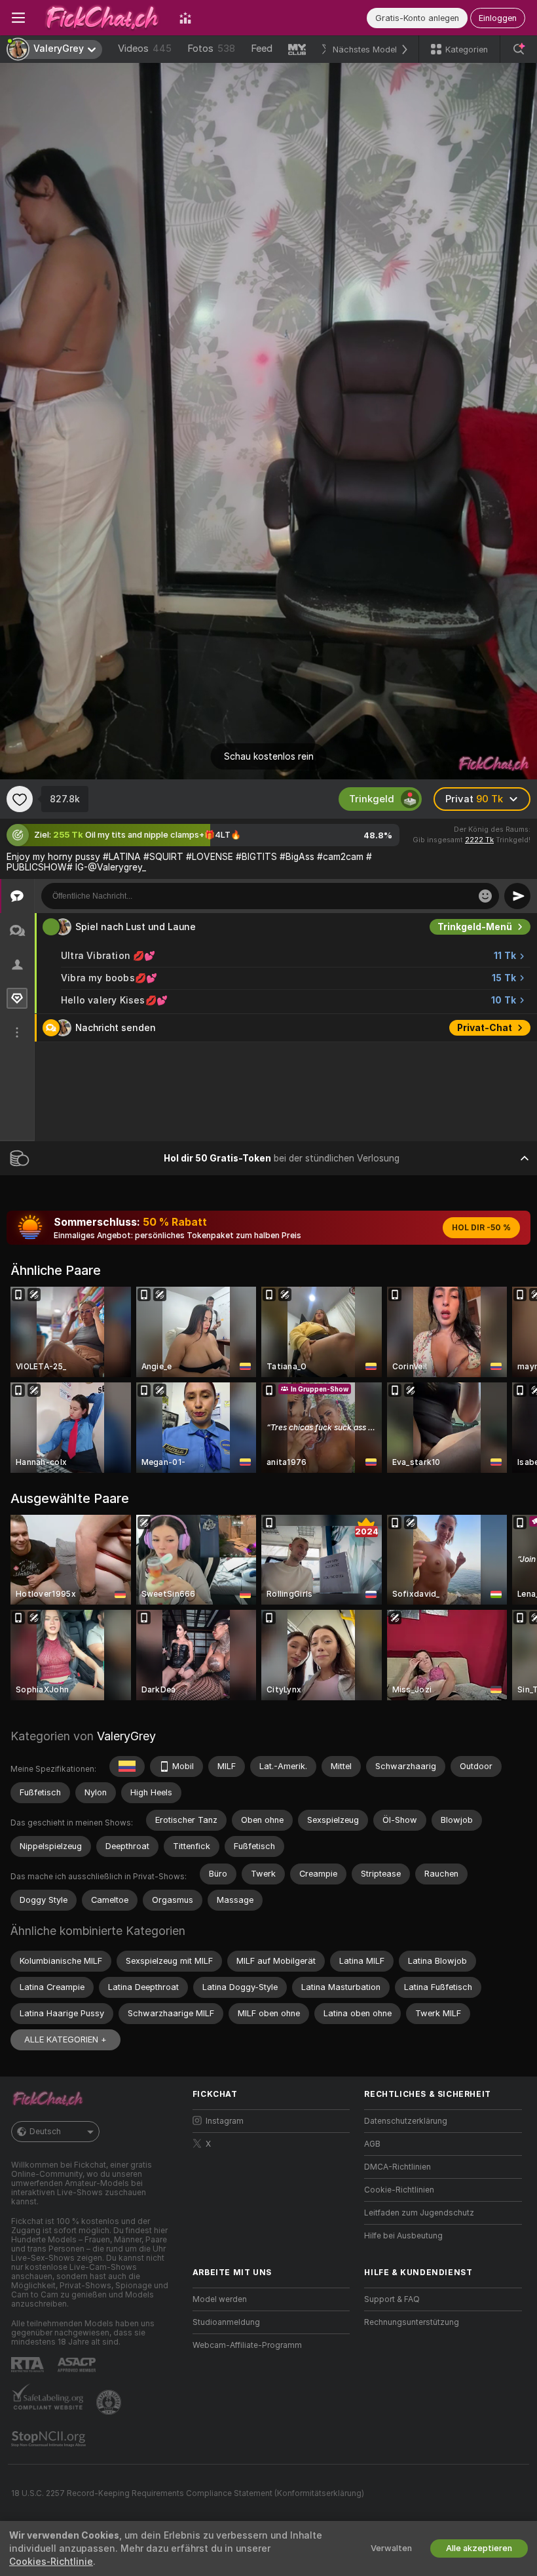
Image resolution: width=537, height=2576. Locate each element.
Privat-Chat (485, 1028)
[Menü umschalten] (18, 18)
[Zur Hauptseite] (102, 18)
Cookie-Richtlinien (399, 2190)
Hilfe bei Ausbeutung (403, 2236)
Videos (145, 49)
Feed (262, 49)
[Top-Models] (185, 18)
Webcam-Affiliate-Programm (247, 2345)
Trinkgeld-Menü (475, 927)
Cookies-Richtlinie (51, 2562)
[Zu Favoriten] (20, 799)
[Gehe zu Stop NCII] (50, 2439)
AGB (372, 2144)
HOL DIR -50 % (481, 1228)
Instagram (225, 2121)
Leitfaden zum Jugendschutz (419, 2213)
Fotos (211, 49)
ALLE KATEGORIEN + (65, 2039)
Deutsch (45, 2132)
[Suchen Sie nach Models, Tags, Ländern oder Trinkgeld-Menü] (519, 49)
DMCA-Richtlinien (398, 2167)
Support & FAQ (392, 2299)
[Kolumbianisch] (127, 1766)
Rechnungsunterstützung (412, 2322)
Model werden (220, 2299)
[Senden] (517, 896)
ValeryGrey (126, 1736)
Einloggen (498, 18)
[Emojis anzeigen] (485, 896)
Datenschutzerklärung (406, 2121)
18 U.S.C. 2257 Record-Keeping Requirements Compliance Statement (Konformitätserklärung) (188, 2493)
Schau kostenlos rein (269, 756)
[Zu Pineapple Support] (110, 2402)
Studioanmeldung (226, 2322)
